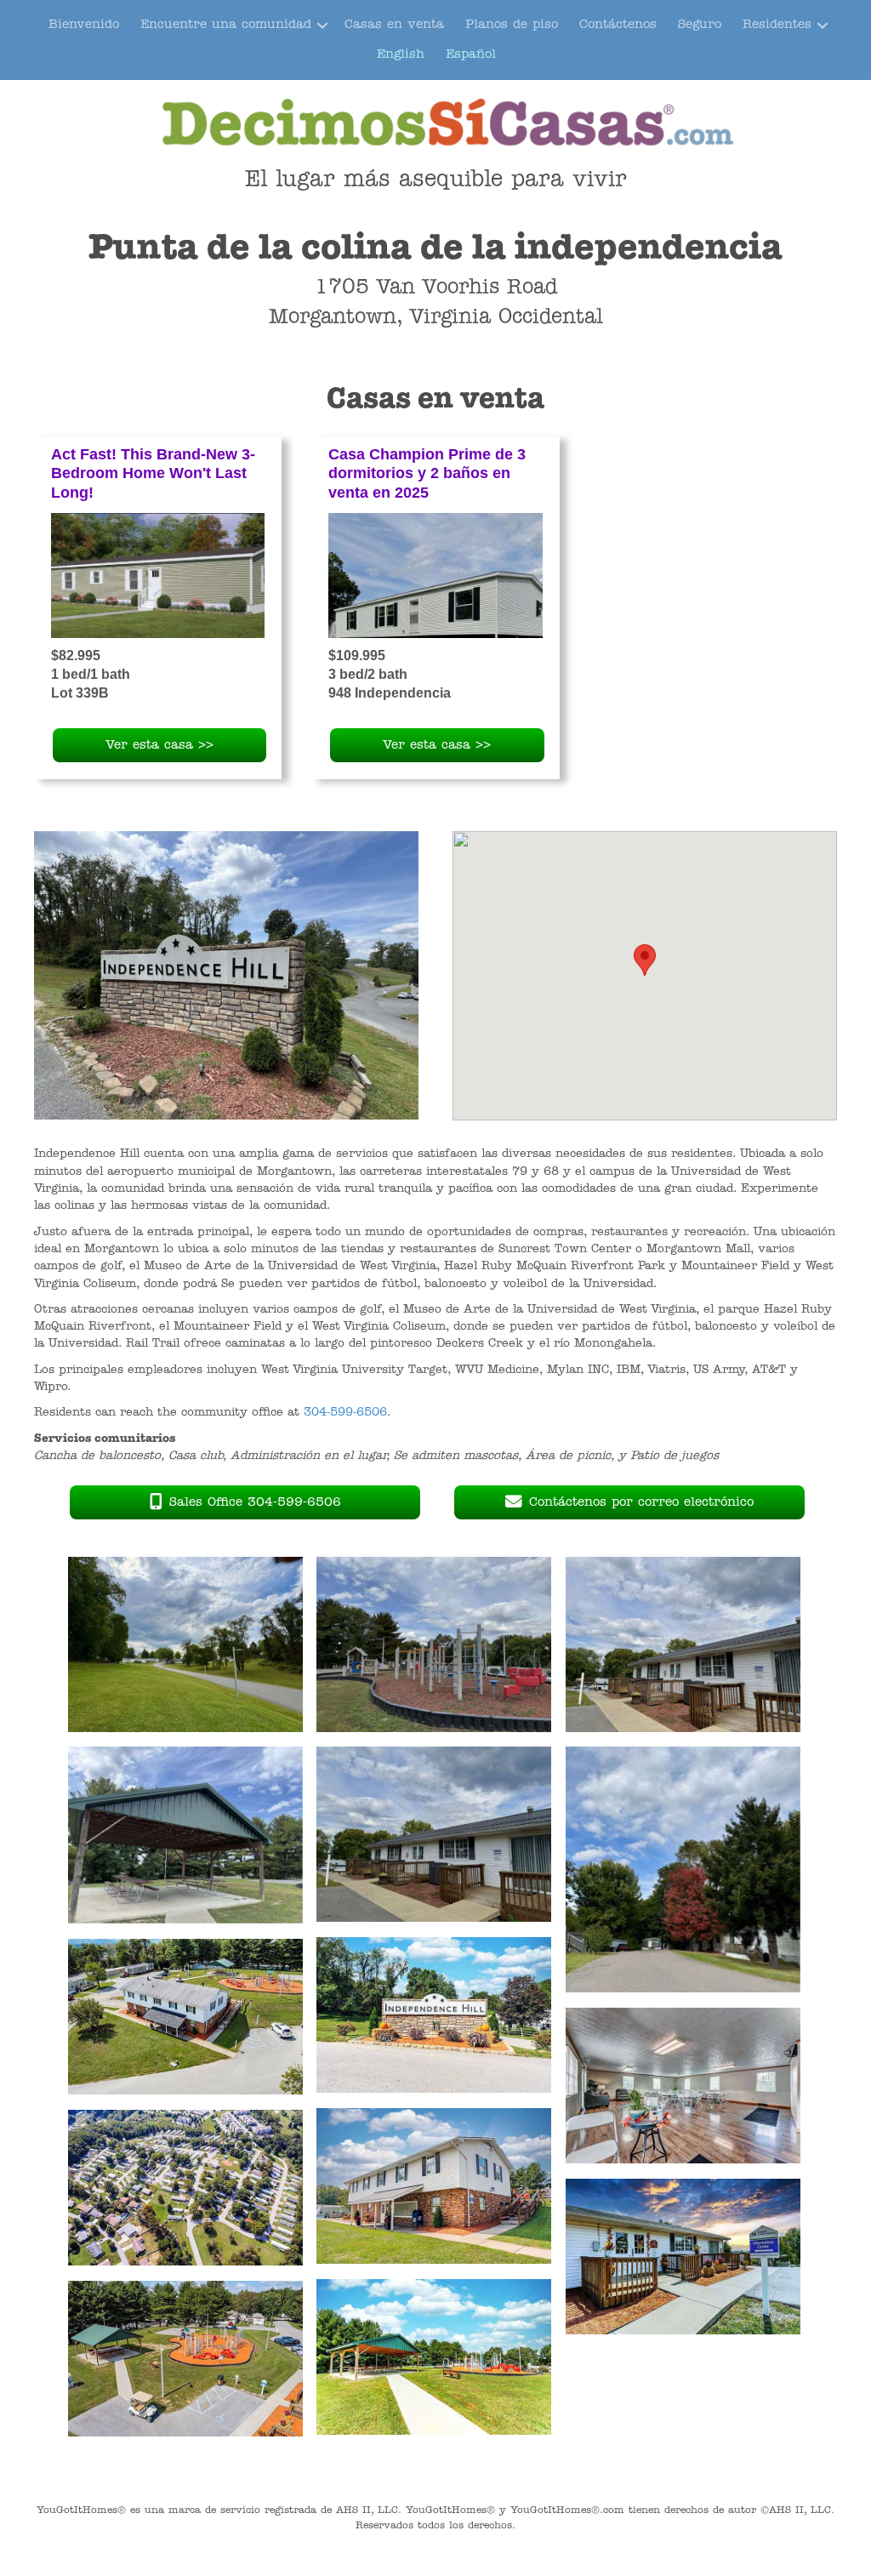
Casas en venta (394, 25)
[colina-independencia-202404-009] (185, 2359)
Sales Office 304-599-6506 (255, 1503)
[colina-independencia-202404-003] (434, 2186)
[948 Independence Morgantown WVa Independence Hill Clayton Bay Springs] (435, 576)
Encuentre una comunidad (226, 25)
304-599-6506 (345, 1413)
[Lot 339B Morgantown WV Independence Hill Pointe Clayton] (158, 576)
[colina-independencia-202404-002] (683, 2086)
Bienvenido (84, 25)
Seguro (700, 25)
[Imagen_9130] (185, 1835)
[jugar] (434, 1645)
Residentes (777, 25)
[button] (322, 25)
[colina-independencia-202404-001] (185, 2017)
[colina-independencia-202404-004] (185, 2188)
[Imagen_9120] (185, 1645)
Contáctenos (618, 25)
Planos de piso (512, 25)
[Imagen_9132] (434, 1835)
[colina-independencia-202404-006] (434, 2015)
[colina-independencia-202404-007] (683, 2257)
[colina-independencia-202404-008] (434, 2357)
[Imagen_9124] (683, 1870)
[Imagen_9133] (683, 1645)
